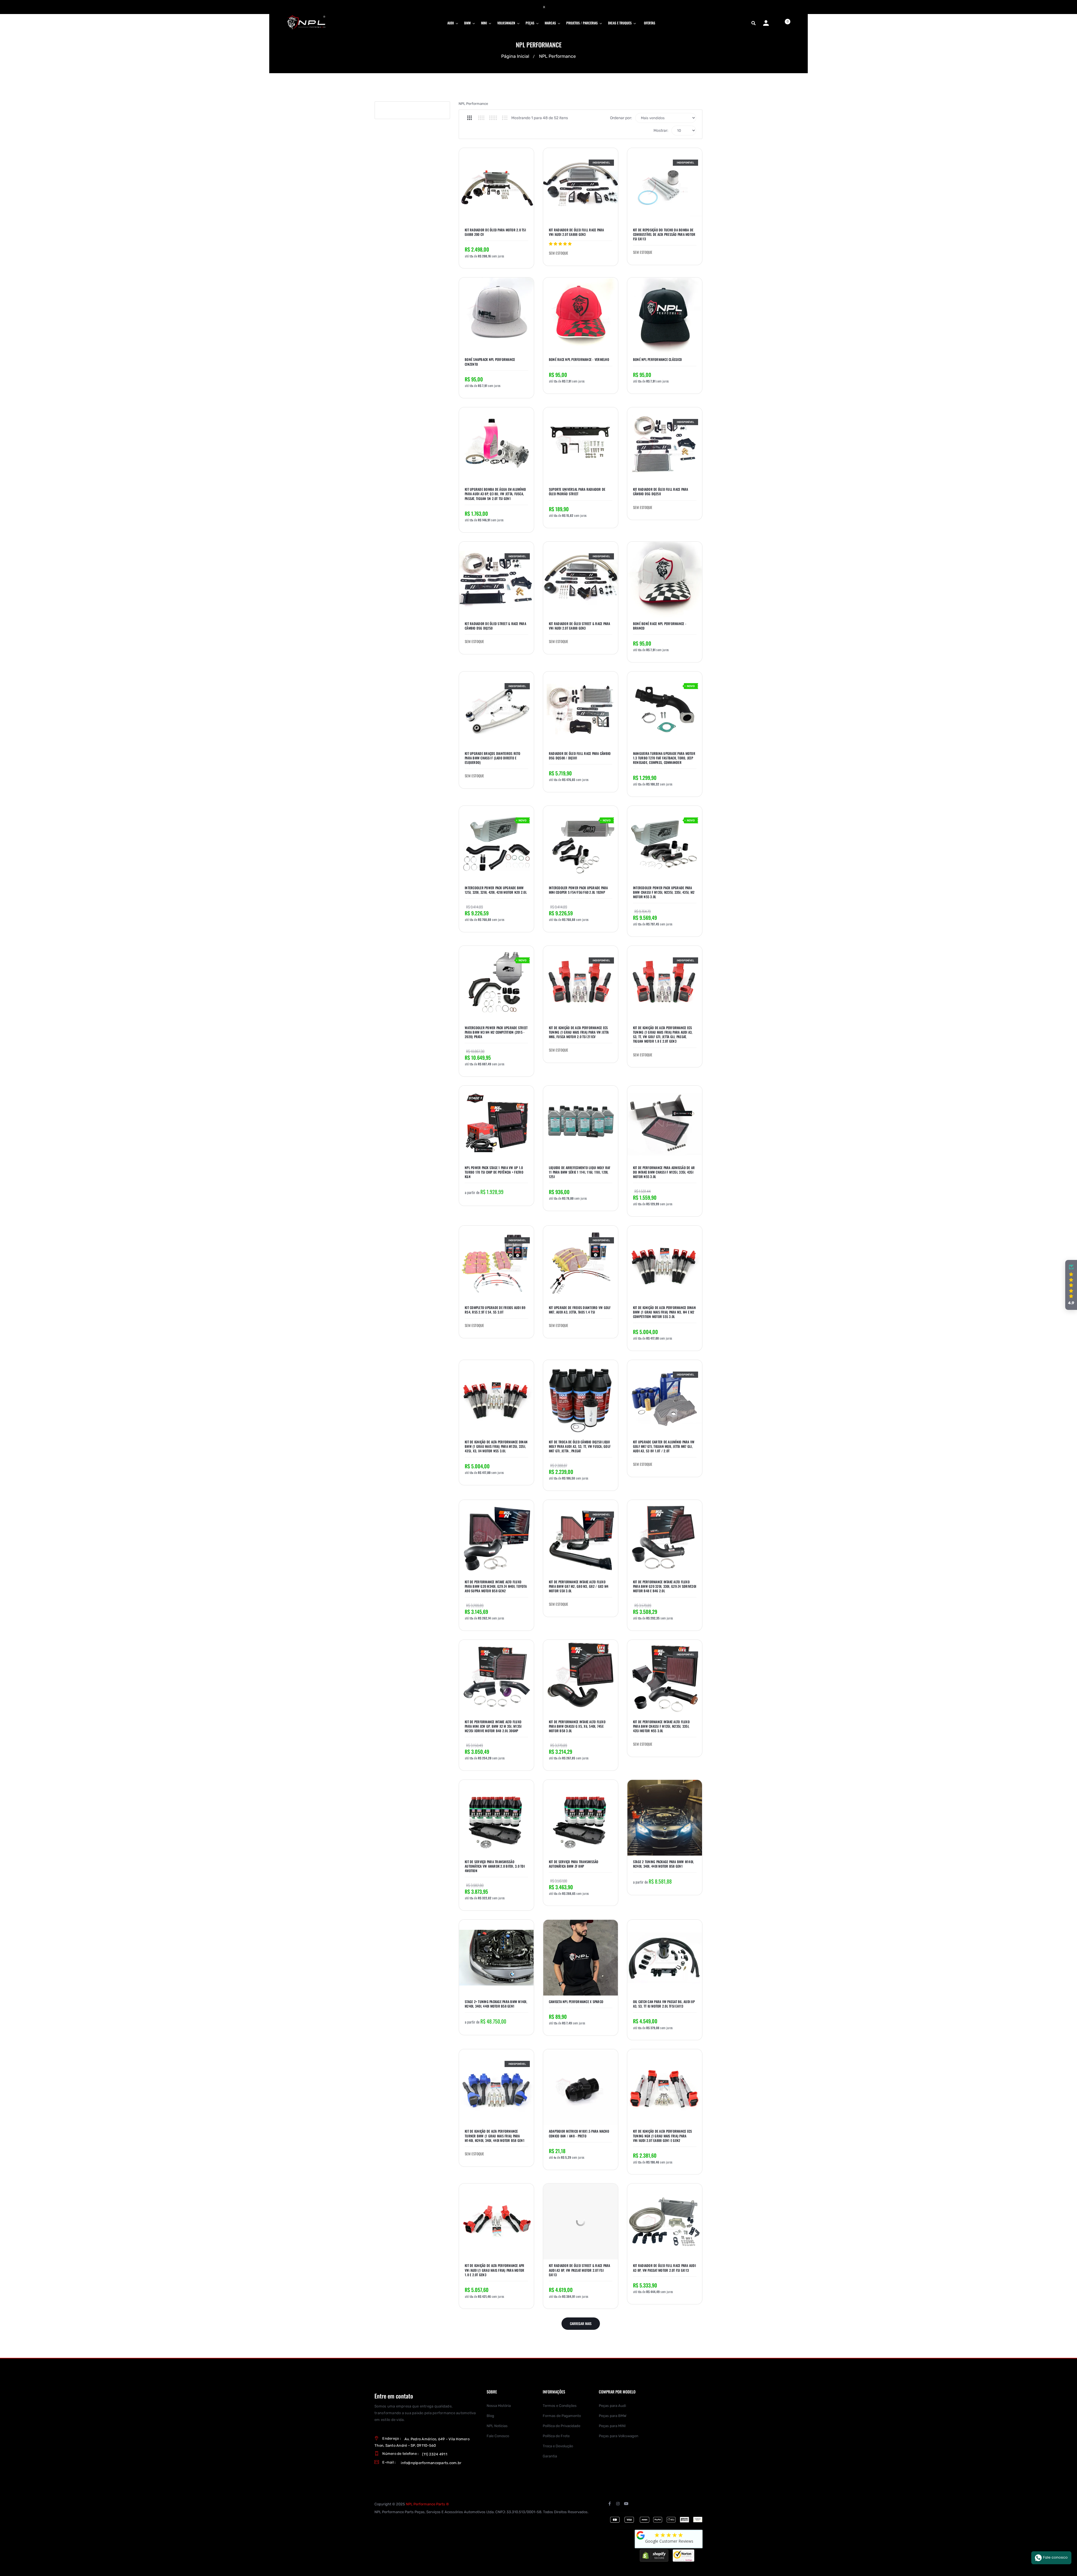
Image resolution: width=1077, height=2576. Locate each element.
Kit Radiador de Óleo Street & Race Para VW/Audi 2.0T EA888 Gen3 (580, 626)
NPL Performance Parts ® (427, 2504)
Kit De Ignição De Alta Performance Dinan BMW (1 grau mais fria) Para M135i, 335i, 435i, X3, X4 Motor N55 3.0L (496, 1446)
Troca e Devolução (558, 2446)
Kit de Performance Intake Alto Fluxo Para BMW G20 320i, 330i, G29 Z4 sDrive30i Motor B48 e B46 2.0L (665, 1586)
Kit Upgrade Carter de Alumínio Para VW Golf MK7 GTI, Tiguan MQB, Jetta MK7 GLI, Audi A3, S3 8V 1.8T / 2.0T (664, 1446)
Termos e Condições (560, 2406)
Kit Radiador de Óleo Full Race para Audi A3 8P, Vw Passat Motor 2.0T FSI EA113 (664, 2268)
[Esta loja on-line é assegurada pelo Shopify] (654, 2555)
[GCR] (641, 2535)
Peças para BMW (613, 2416)
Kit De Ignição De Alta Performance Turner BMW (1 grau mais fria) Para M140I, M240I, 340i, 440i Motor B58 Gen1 (495, 2136)
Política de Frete (556, 2436)
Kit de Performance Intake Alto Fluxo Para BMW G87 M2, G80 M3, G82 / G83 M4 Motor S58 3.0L (579, 1586)
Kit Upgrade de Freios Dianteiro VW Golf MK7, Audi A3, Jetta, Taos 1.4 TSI (580, 1310)
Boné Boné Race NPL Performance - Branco (660, 626)
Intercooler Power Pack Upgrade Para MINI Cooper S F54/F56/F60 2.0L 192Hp (578, 890)
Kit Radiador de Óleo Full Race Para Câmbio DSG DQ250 (661, 492)
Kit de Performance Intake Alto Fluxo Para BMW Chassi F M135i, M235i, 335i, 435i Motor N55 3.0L (661, 1726)
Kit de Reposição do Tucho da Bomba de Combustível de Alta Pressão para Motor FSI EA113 (664, 234)
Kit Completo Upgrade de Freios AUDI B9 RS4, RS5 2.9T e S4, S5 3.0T (495, 1310)
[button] (1071, 1285)
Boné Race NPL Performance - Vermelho (579, 360)
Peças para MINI (612, 2426)
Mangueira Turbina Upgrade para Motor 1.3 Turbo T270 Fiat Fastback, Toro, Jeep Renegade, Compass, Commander (664, 758)
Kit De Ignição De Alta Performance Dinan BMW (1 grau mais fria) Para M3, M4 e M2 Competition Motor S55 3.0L (664, 1312)
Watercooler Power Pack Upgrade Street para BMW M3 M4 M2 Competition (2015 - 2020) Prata (496, 1032)
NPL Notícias (497, 2426)
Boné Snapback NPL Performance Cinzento (490, 362)
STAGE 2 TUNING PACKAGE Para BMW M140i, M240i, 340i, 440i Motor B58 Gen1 (664, 1864)
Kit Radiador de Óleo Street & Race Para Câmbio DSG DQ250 (495, 626)
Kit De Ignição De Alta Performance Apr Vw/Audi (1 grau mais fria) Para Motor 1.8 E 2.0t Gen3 (495, 2270)
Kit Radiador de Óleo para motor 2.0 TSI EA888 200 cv (495, 232)
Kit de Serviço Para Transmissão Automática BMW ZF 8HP (574, 1864)
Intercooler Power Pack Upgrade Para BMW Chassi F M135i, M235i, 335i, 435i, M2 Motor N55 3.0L (664, 892)
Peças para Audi (612, 2406)
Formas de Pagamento (562, 2416)
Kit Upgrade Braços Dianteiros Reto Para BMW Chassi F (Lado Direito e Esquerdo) (493, 758)
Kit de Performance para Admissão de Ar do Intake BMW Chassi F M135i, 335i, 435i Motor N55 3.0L (664, 1172)
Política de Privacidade (561, 2426)
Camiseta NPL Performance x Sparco (576, 2002)
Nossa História (499, 2406)
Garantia (550, 2456)
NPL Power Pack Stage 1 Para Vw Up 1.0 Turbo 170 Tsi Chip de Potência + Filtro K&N (494, 1172)
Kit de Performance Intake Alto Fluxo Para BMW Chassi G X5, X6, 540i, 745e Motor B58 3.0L (577, 1726)
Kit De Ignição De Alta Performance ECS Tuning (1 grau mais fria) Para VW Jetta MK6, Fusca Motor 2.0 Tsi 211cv (579, 1032)
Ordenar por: (621, 118)
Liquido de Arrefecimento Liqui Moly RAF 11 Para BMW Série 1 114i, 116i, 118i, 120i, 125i (580, 1172)
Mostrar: (661, 131)
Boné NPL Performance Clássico (657, 360)
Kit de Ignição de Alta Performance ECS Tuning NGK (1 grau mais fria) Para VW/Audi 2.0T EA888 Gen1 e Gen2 (663, 2136)
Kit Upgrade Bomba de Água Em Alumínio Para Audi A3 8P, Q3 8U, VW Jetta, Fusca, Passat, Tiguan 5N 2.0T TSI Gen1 (495, 494)
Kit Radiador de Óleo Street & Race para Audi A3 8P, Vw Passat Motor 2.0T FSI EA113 (580, 2270)
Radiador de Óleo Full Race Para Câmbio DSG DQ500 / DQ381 (580, 756)
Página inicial (515, 56)
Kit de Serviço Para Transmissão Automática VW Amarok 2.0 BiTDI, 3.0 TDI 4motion (495, 1866)
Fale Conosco (498, 2436)
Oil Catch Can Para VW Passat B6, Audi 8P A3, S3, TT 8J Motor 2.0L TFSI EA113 (664, 2004)
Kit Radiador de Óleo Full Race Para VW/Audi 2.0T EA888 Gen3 (577, 232)
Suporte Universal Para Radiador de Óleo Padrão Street (577, 492)
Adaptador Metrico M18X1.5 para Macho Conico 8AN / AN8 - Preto (579, 2133)
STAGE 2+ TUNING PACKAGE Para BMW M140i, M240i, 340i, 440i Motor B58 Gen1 (496, 2004)
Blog (490, 2416)
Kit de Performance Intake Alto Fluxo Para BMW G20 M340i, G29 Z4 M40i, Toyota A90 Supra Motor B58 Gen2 (496, 1586)
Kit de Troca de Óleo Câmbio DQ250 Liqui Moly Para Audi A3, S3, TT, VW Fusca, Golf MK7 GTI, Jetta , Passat (580, 1446)
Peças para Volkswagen (619, 2436)
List (505, 118)
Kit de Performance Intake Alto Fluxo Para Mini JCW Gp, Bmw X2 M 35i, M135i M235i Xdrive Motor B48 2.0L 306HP (493, 1726)
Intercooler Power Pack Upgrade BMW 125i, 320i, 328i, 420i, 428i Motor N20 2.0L (496, 890)
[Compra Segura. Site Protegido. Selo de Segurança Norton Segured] (684, 2555)
